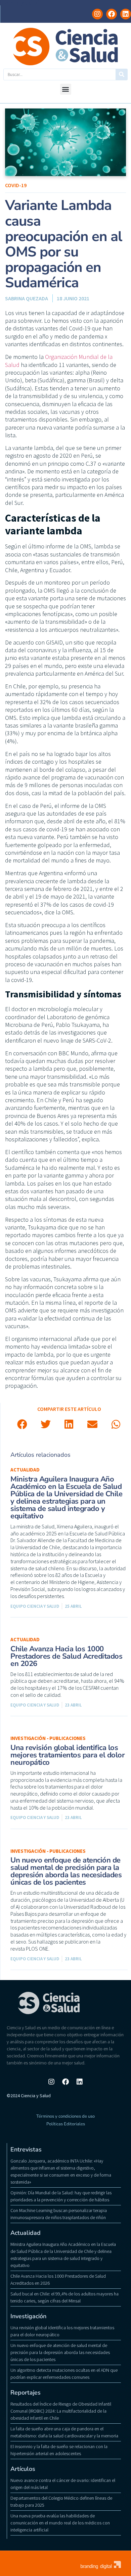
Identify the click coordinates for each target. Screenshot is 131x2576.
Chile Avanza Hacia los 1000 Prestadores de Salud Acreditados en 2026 (66, 1656)
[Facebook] (112, 14)
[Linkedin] (126, 14)
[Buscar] (121, 74)
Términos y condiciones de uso (65, 2116)
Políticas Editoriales (66, 2124)
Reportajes (26, 2393)
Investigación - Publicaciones (48, 1738)
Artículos (23, 2469)
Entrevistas (26, 2149)
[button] (66, 89)
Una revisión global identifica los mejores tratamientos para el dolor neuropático (68, 1755)
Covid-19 (16, 185)
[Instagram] (97, 14)
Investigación (28, 2316)
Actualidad (25, 1470)
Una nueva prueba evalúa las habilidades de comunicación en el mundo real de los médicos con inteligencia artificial (60, 2523)
